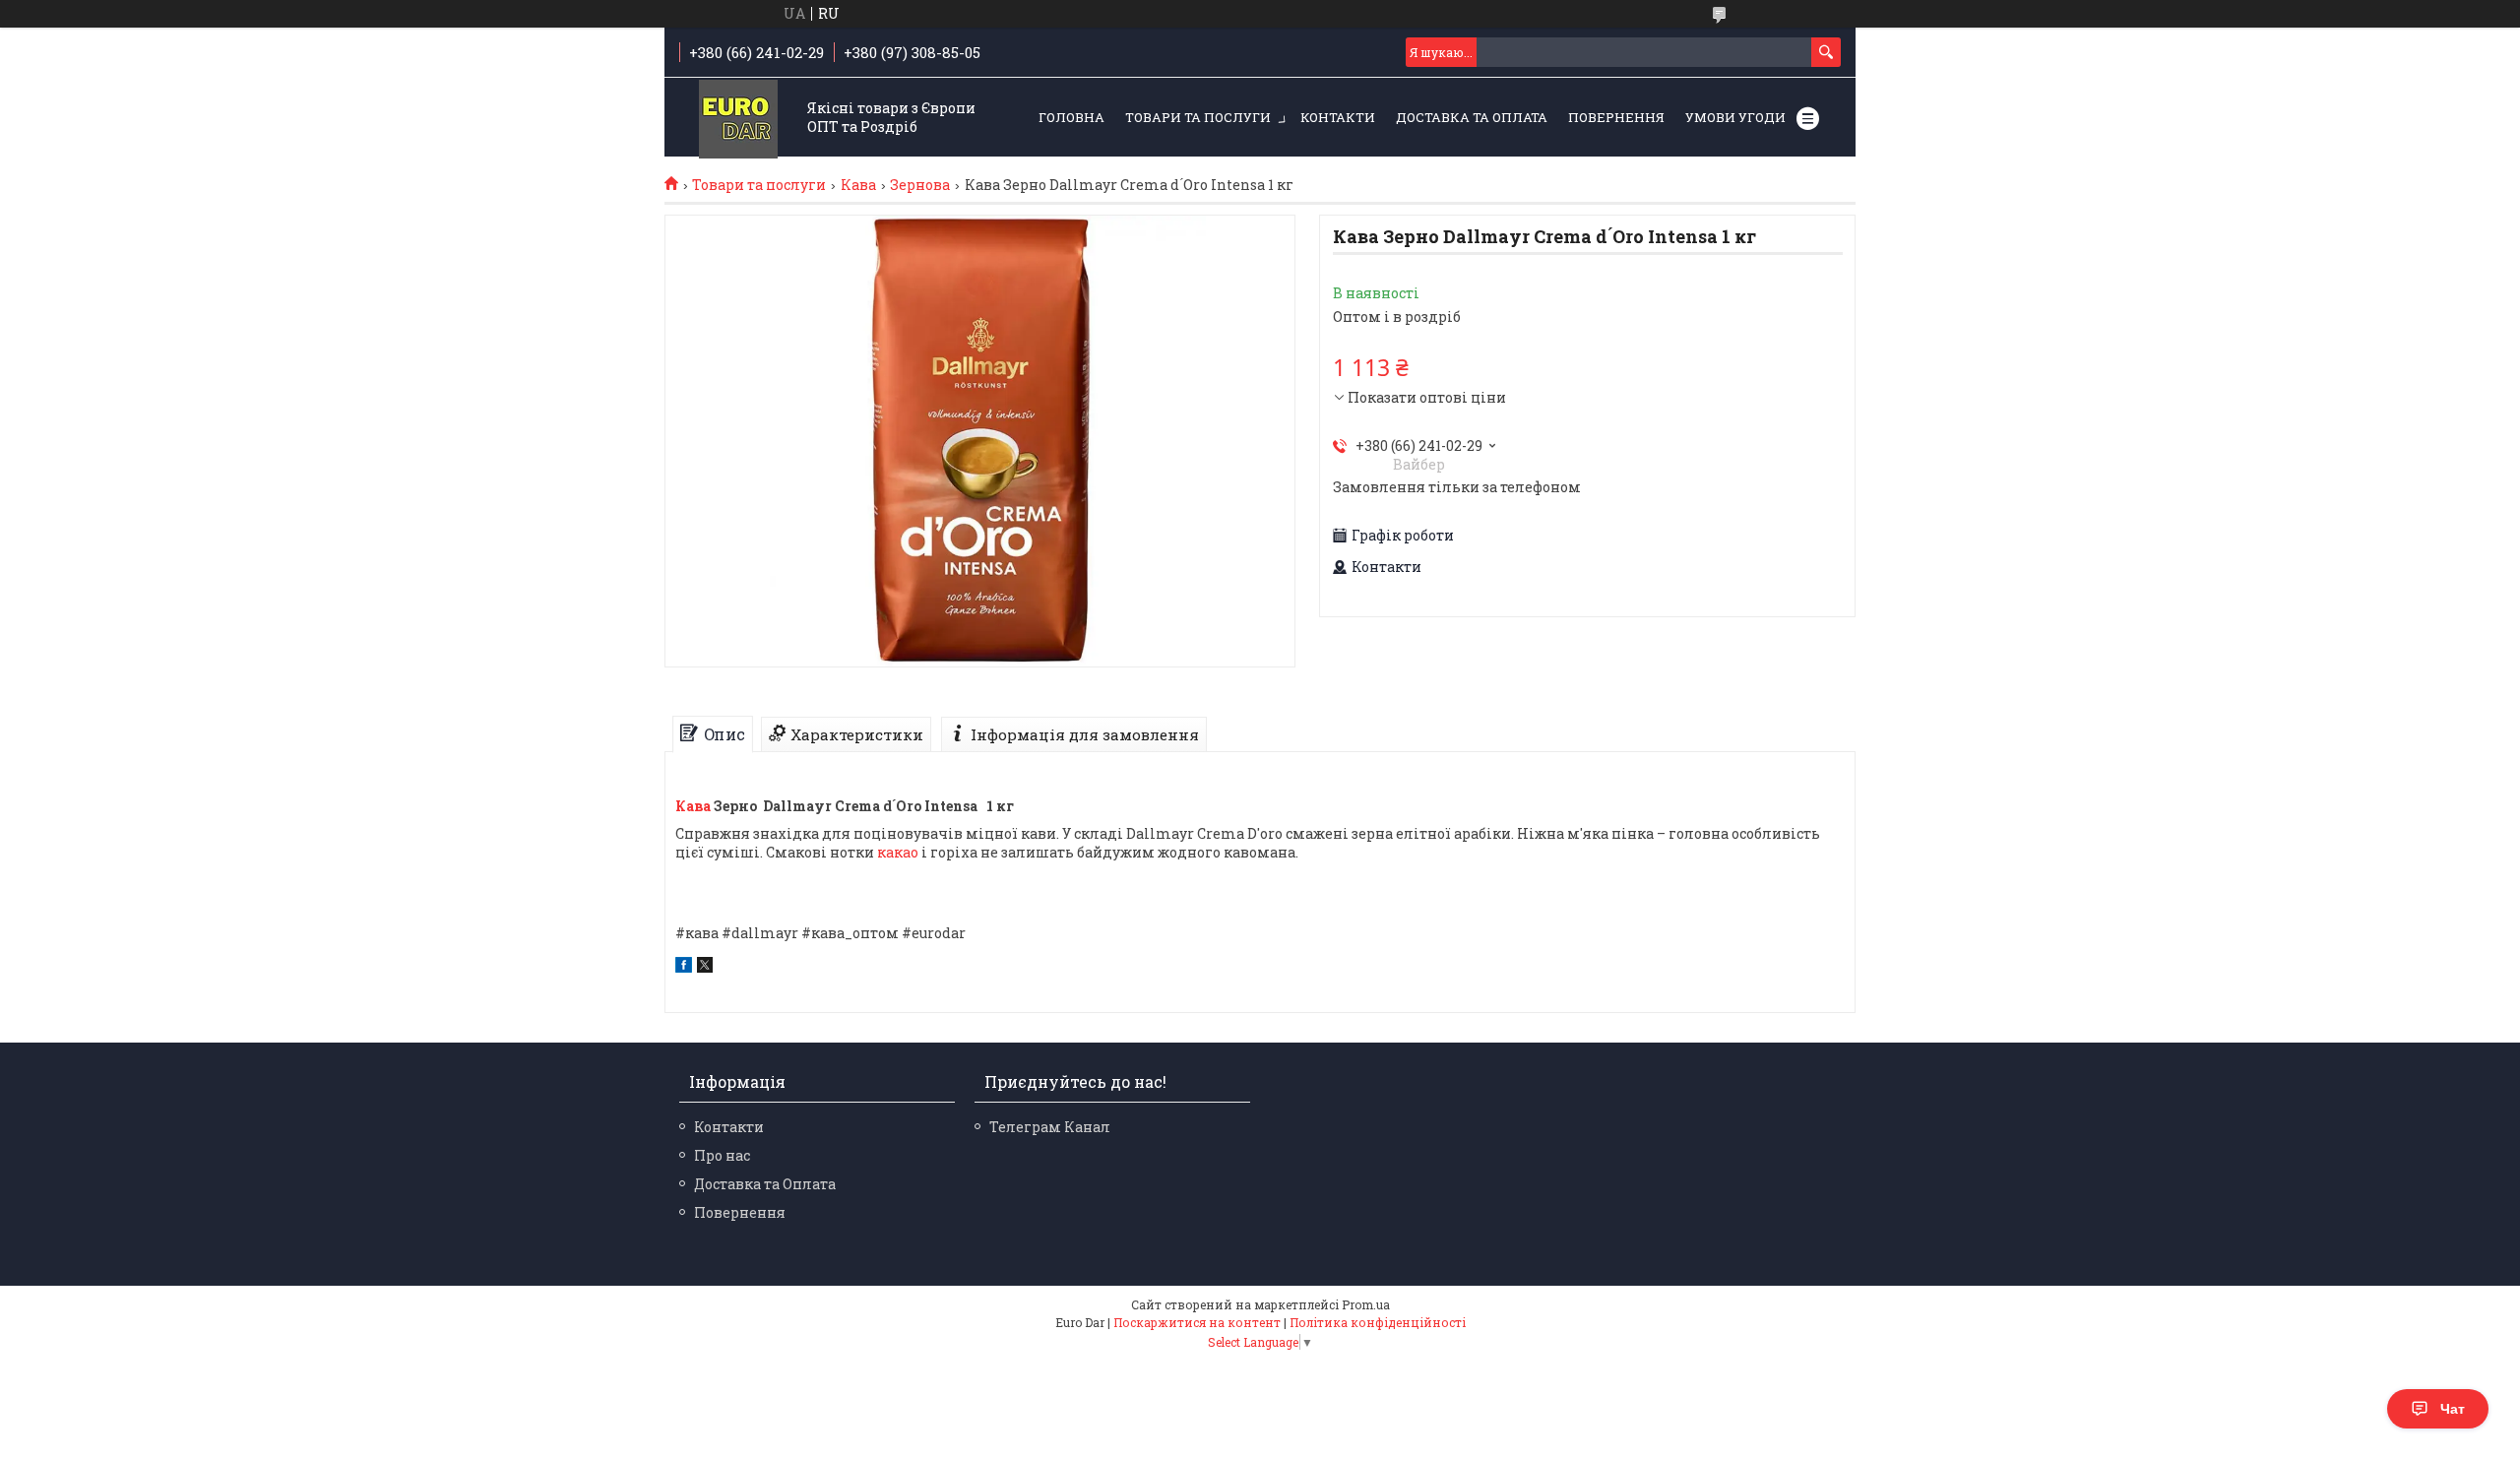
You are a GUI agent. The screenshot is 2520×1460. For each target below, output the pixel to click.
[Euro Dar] (738, 119)
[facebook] (684, 967)
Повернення (1616, 117)
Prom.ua (1366, 1304)
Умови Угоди (1735, 117)
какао (898, 852)
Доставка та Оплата (1472, 117)
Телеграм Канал (1050, 1127)
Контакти (1338, 117)
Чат (2453, 1409)
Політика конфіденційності (1378, 1322)
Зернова (920, 185)
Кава (858, 185)
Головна (1071, 117)
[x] (705, 967)
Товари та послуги (1198, 117)
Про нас (722, 1155)
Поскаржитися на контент (1197, 1322)
